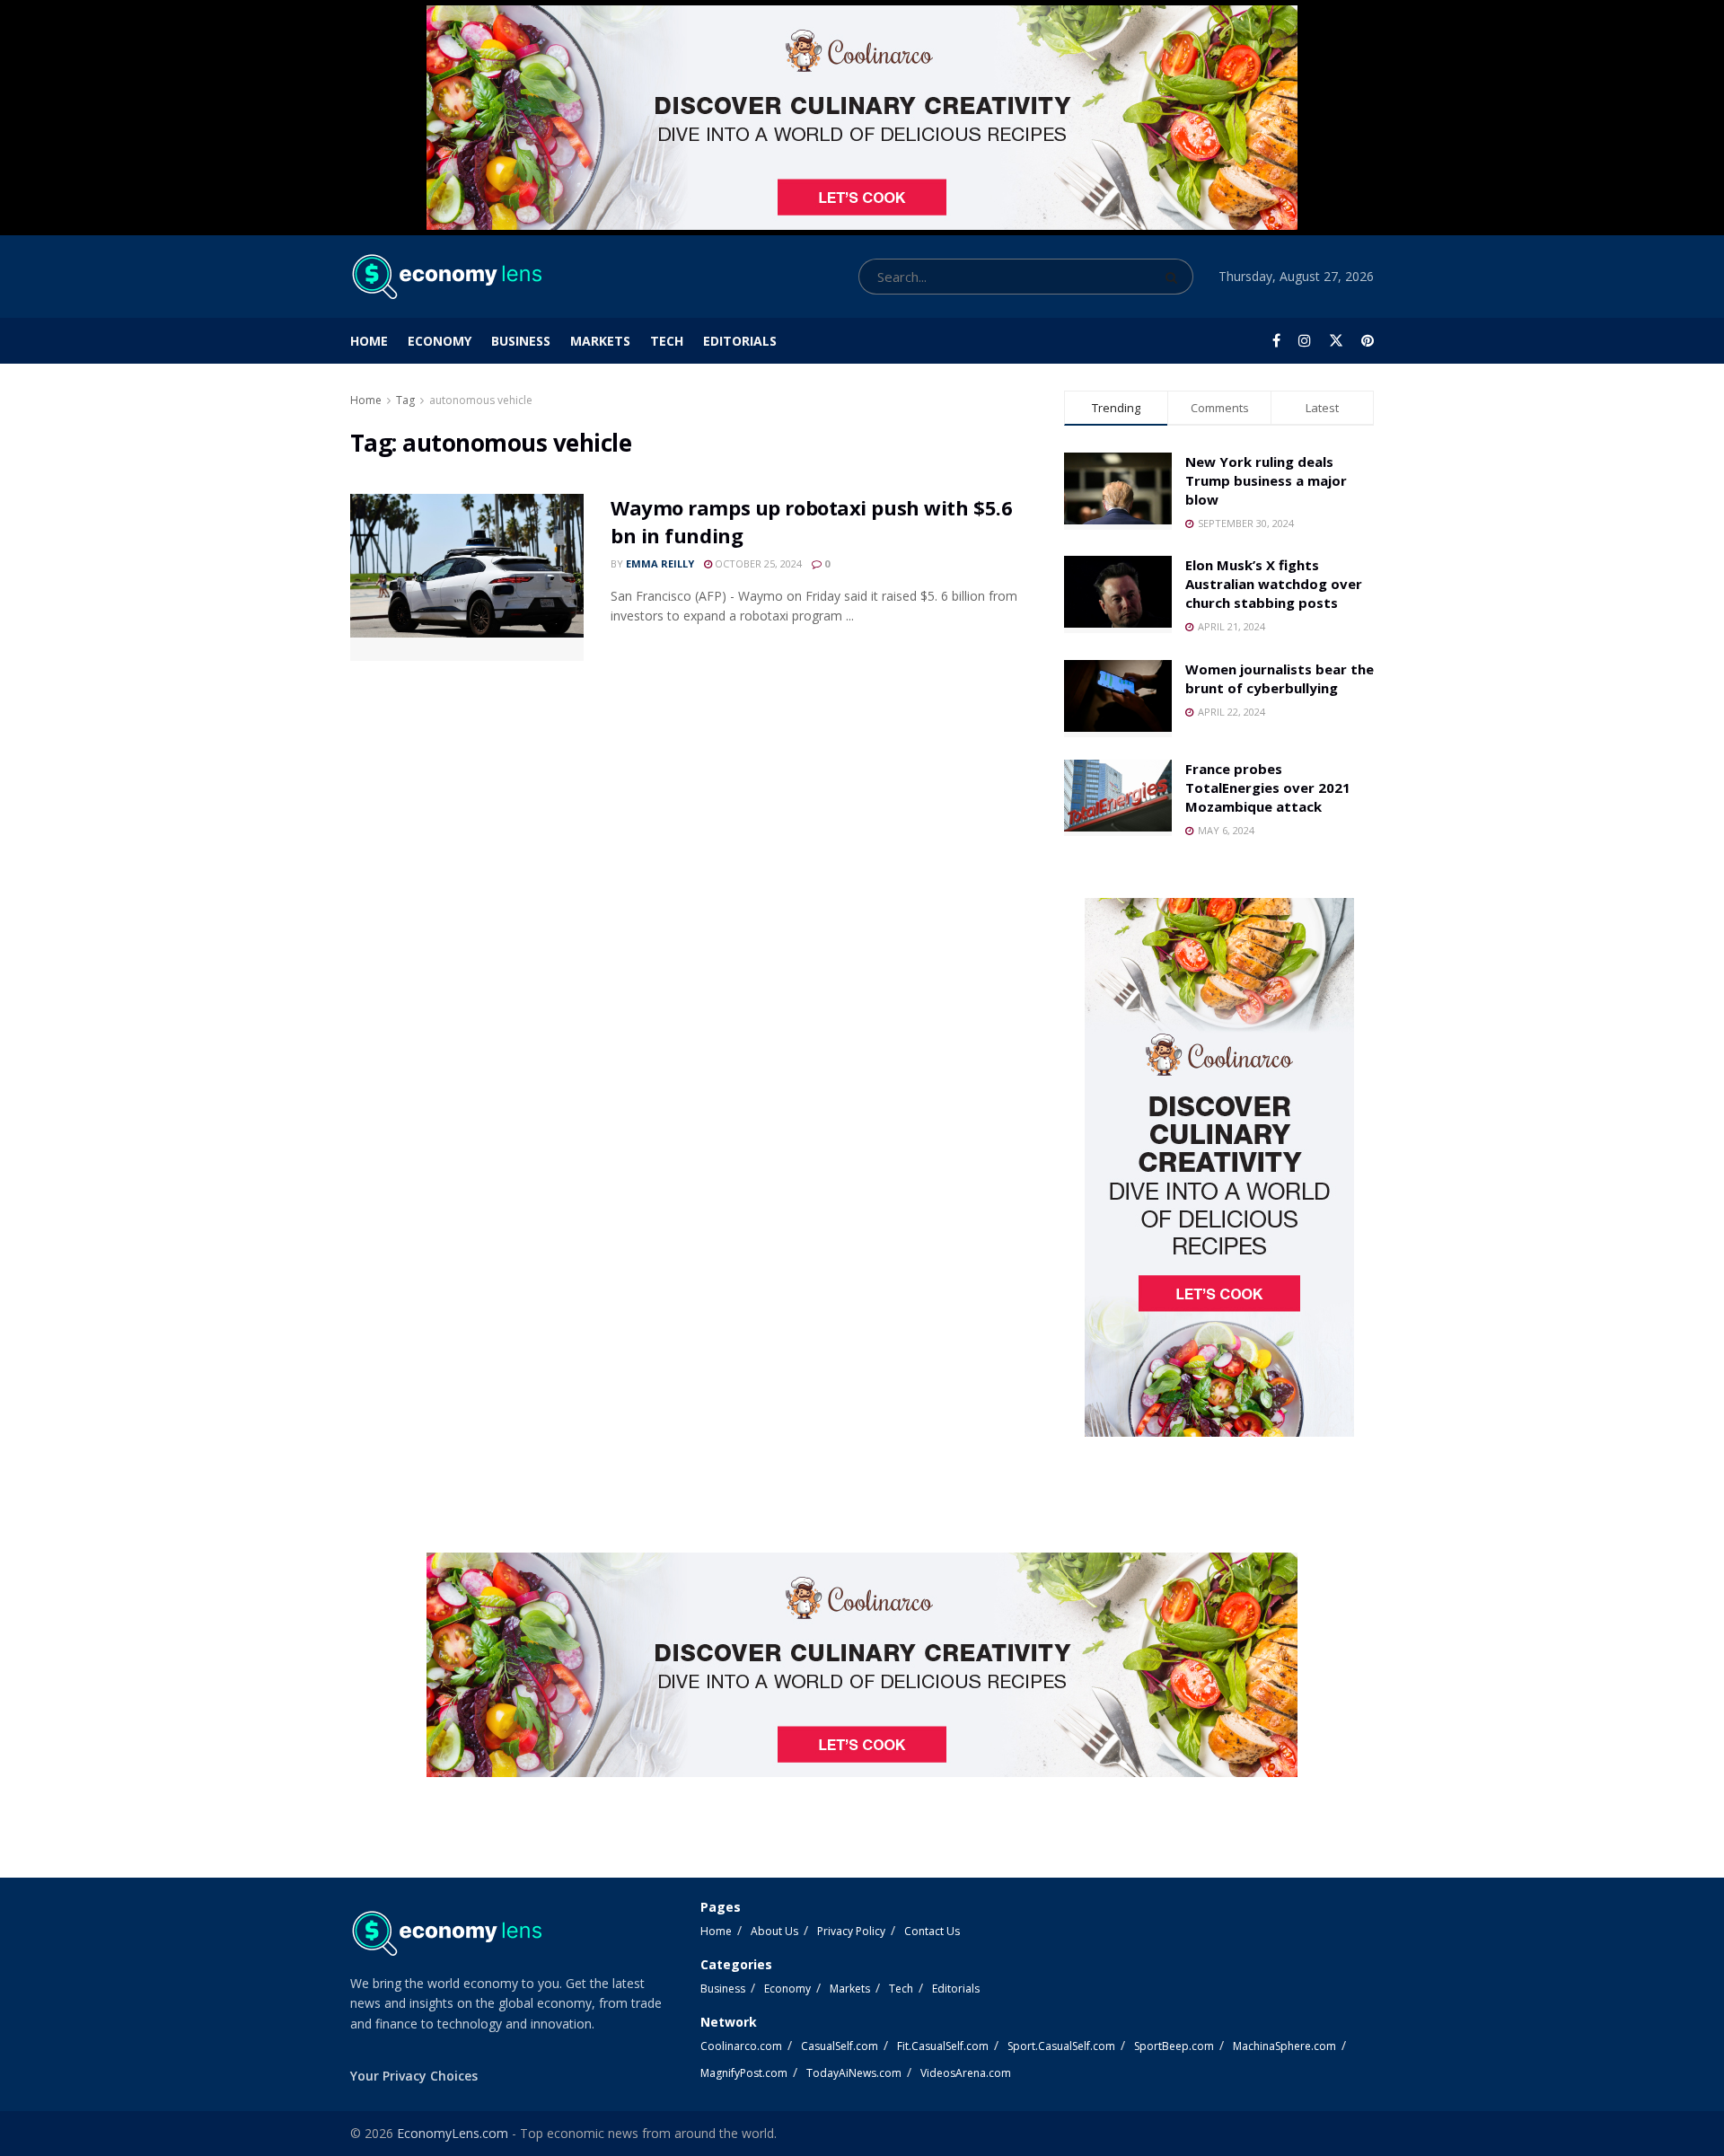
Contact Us (932, 1931)
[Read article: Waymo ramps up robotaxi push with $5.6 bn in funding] (467, 577)
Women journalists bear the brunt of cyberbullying (1280, 678)
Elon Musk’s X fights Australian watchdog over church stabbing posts (1274, 584)
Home (369, 341)
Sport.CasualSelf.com (1061, 2046)
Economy (440, 341)
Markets (600, 341)
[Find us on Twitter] (1336, 341)
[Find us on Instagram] (1305, 341)
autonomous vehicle (481, 400)
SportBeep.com (1174, 2046)
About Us (774, 1931)
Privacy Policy (851, 1931)
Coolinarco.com (741, 2046)
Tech (667, 341)
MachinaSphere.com (1284, 2046)
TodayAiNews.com (854, 2073)
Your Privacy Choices (414, 2076)
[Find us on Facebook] (1276, 341)
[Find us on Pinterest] (1368, 341)
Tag (405, 400)
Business (521, 341)
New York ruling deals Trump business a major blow (1266, 480)
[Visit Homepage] (446, 277)
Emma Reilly (660, 563)
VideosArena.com (966, 2073)
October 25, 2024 (757, 563)
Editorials (740, 341)
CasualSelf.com (840, 2046)
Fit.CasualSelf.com (943, 2046)
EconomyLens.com (453, 2133)
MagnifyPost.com (744, 2073)
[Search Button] (1175, 277)
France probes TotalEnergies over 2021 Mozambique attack (1268, 788)
